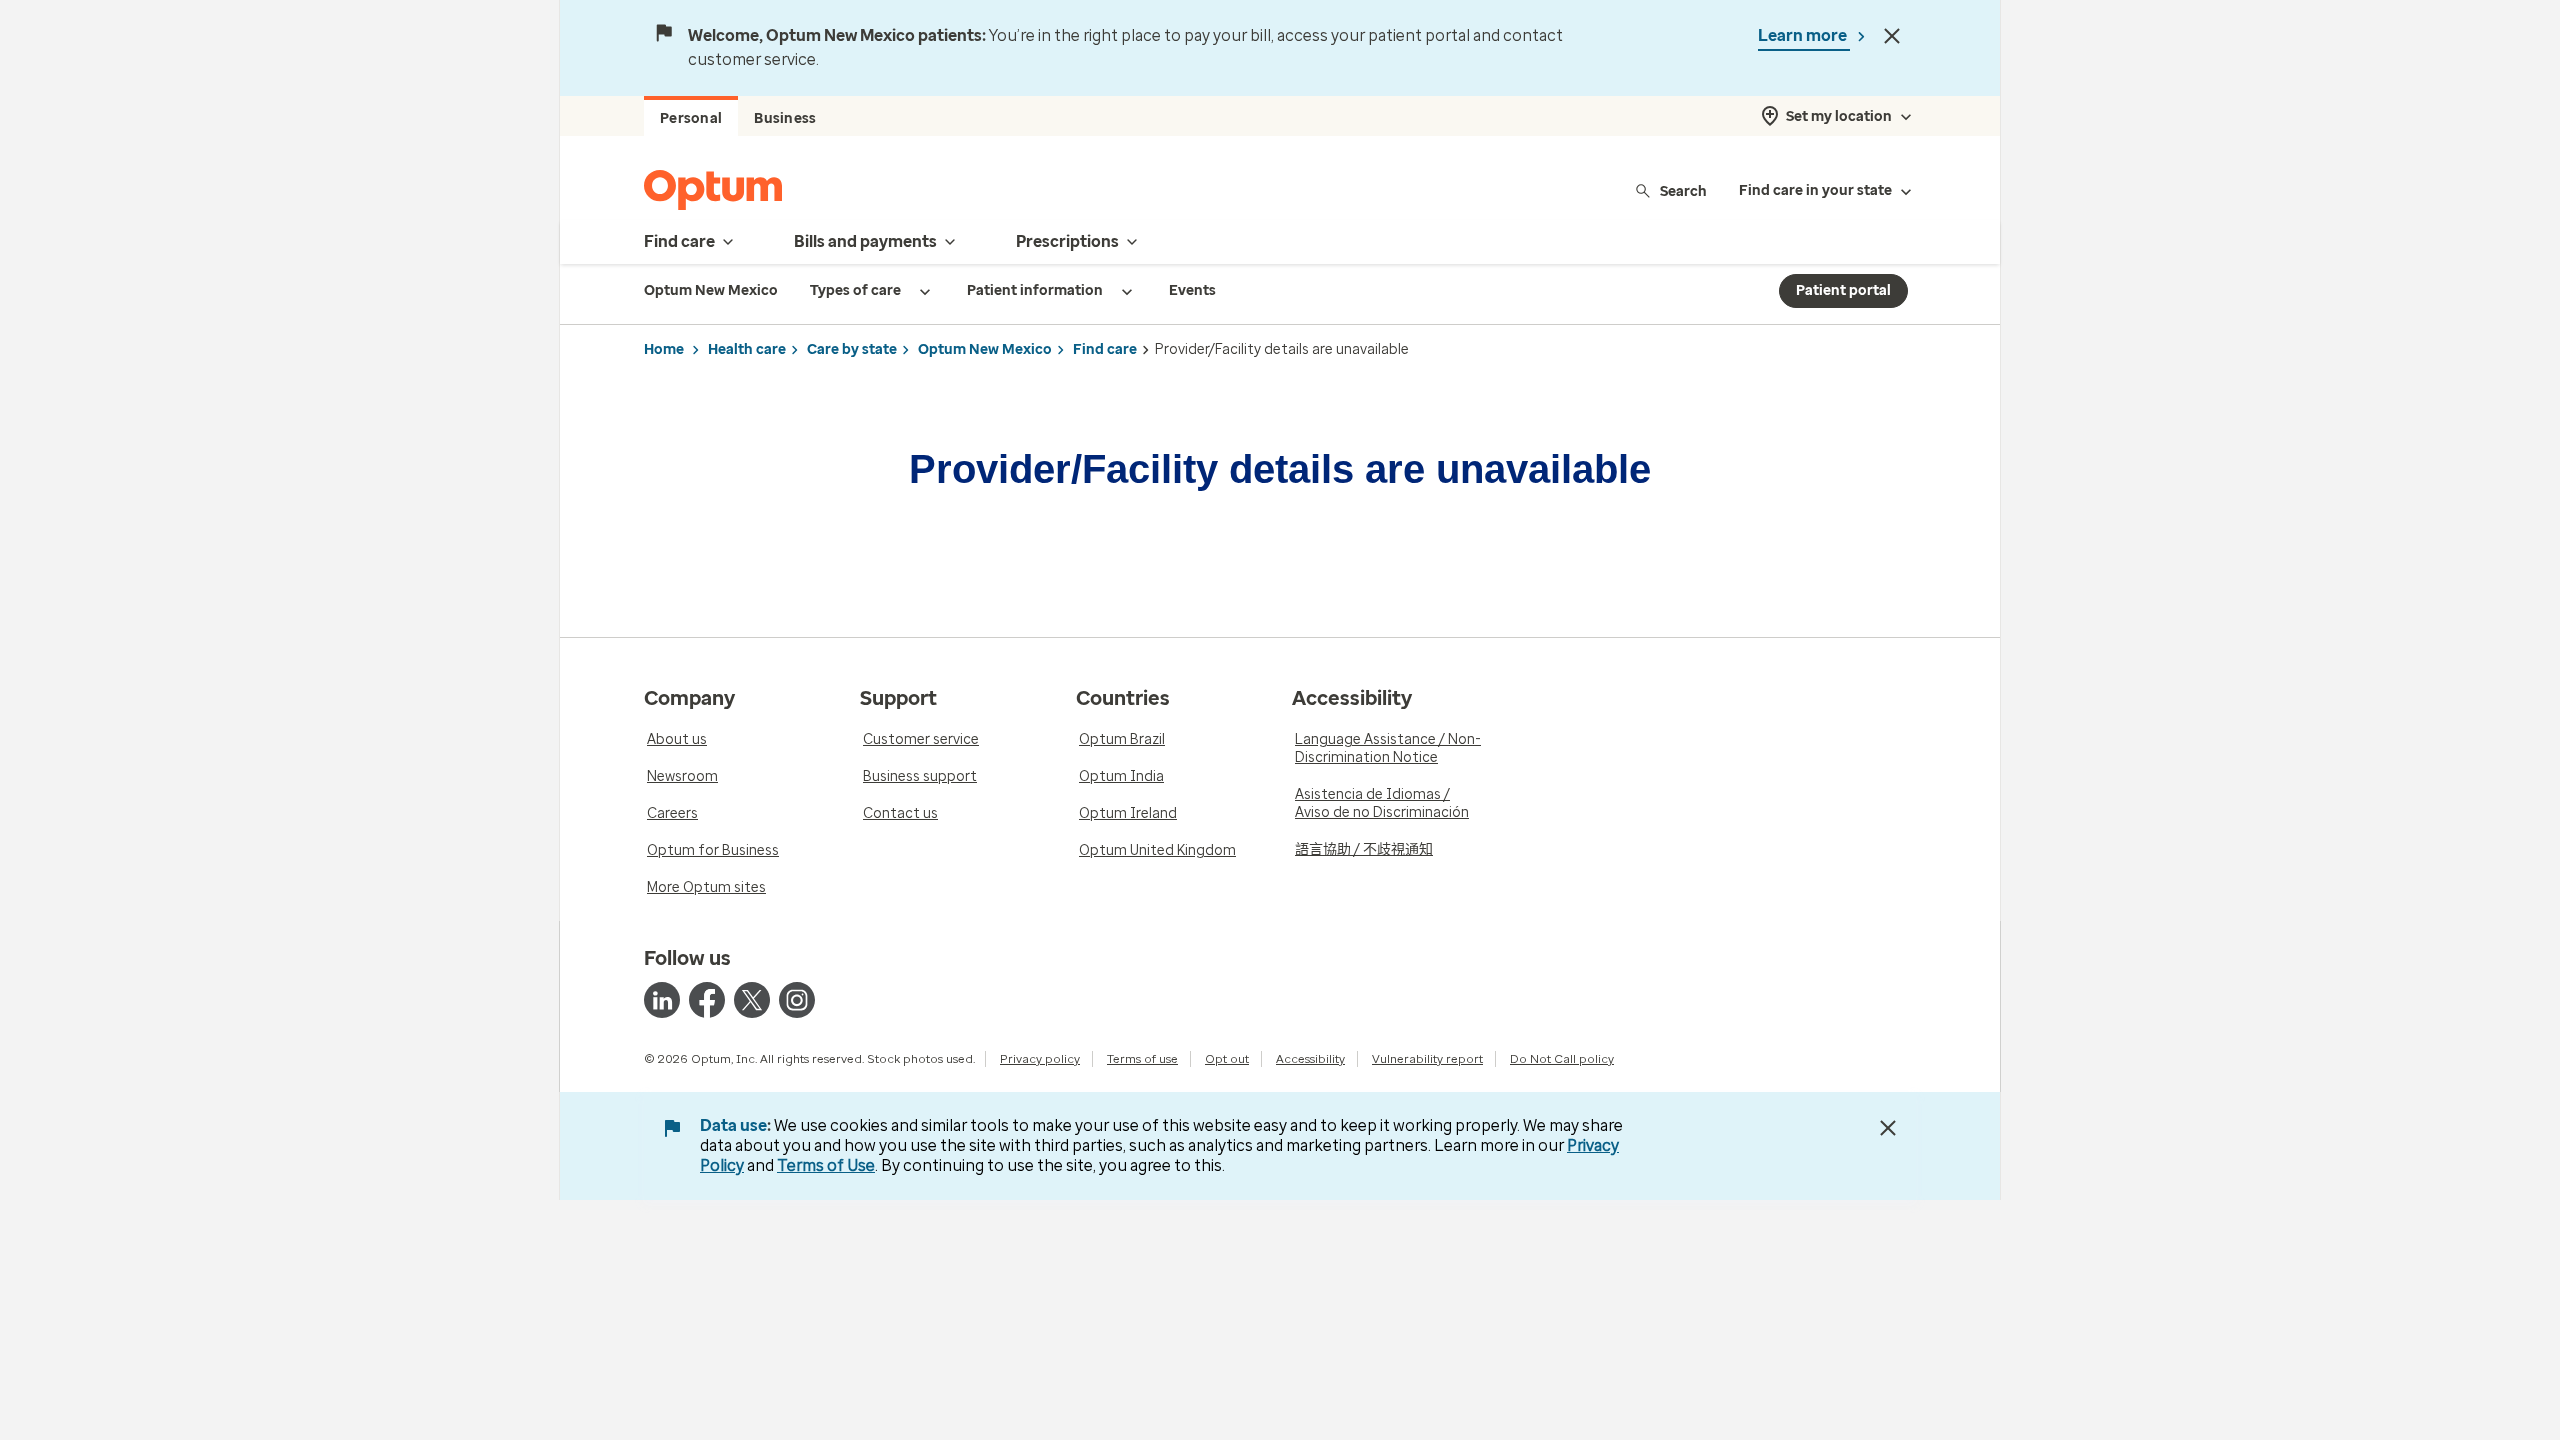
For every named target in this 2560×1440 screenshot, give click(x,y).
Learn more (1804, 35)
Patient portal (1843, 290)
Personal (691, 118)
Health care (747, 349)
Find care (1105, 349)
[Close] (1892, 36)
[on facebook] (707, 1000)
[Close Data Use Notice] (1888, 1128)
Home (664, 349)
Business (785, 118)
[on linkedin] (662, 1000)
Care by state (852, 349)
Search (1683, 190)
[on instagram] (797, 1000)
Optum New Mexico (985, 349)
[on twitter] (752, 1000)
